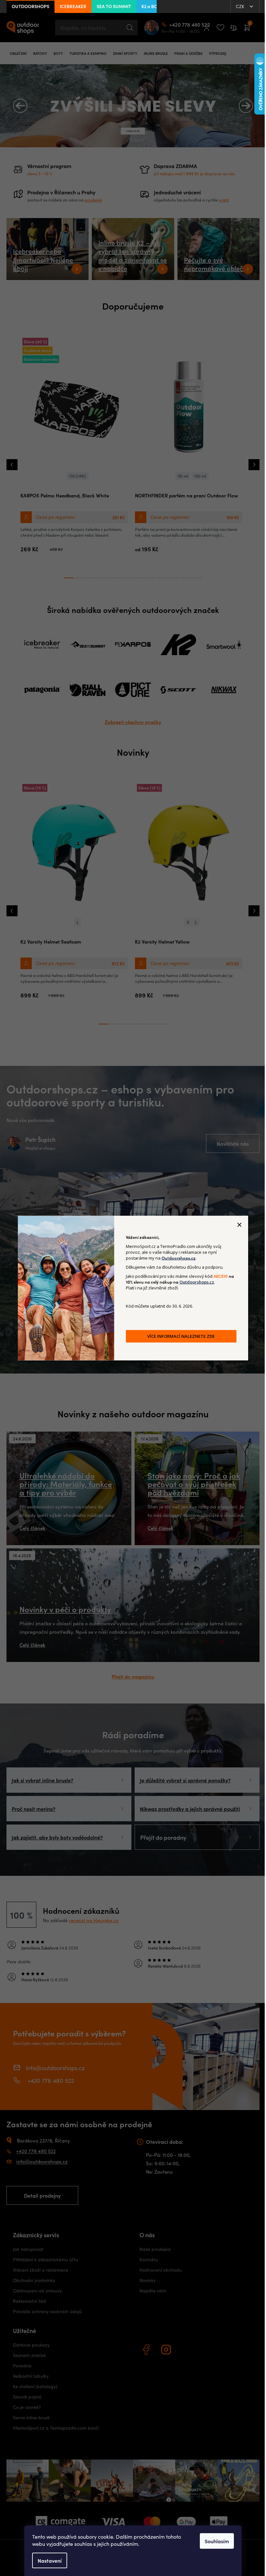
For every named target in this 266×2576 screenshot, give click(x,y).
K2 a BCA (151, 6)
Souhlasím (215, 2541)
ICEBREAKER (73, 6)
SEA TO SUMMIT (114, 6)
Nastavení (47, 2560)
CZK (236, 6)
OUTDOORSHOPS (30, 6)
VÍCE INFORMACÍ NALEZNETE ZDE (179, 1336)
